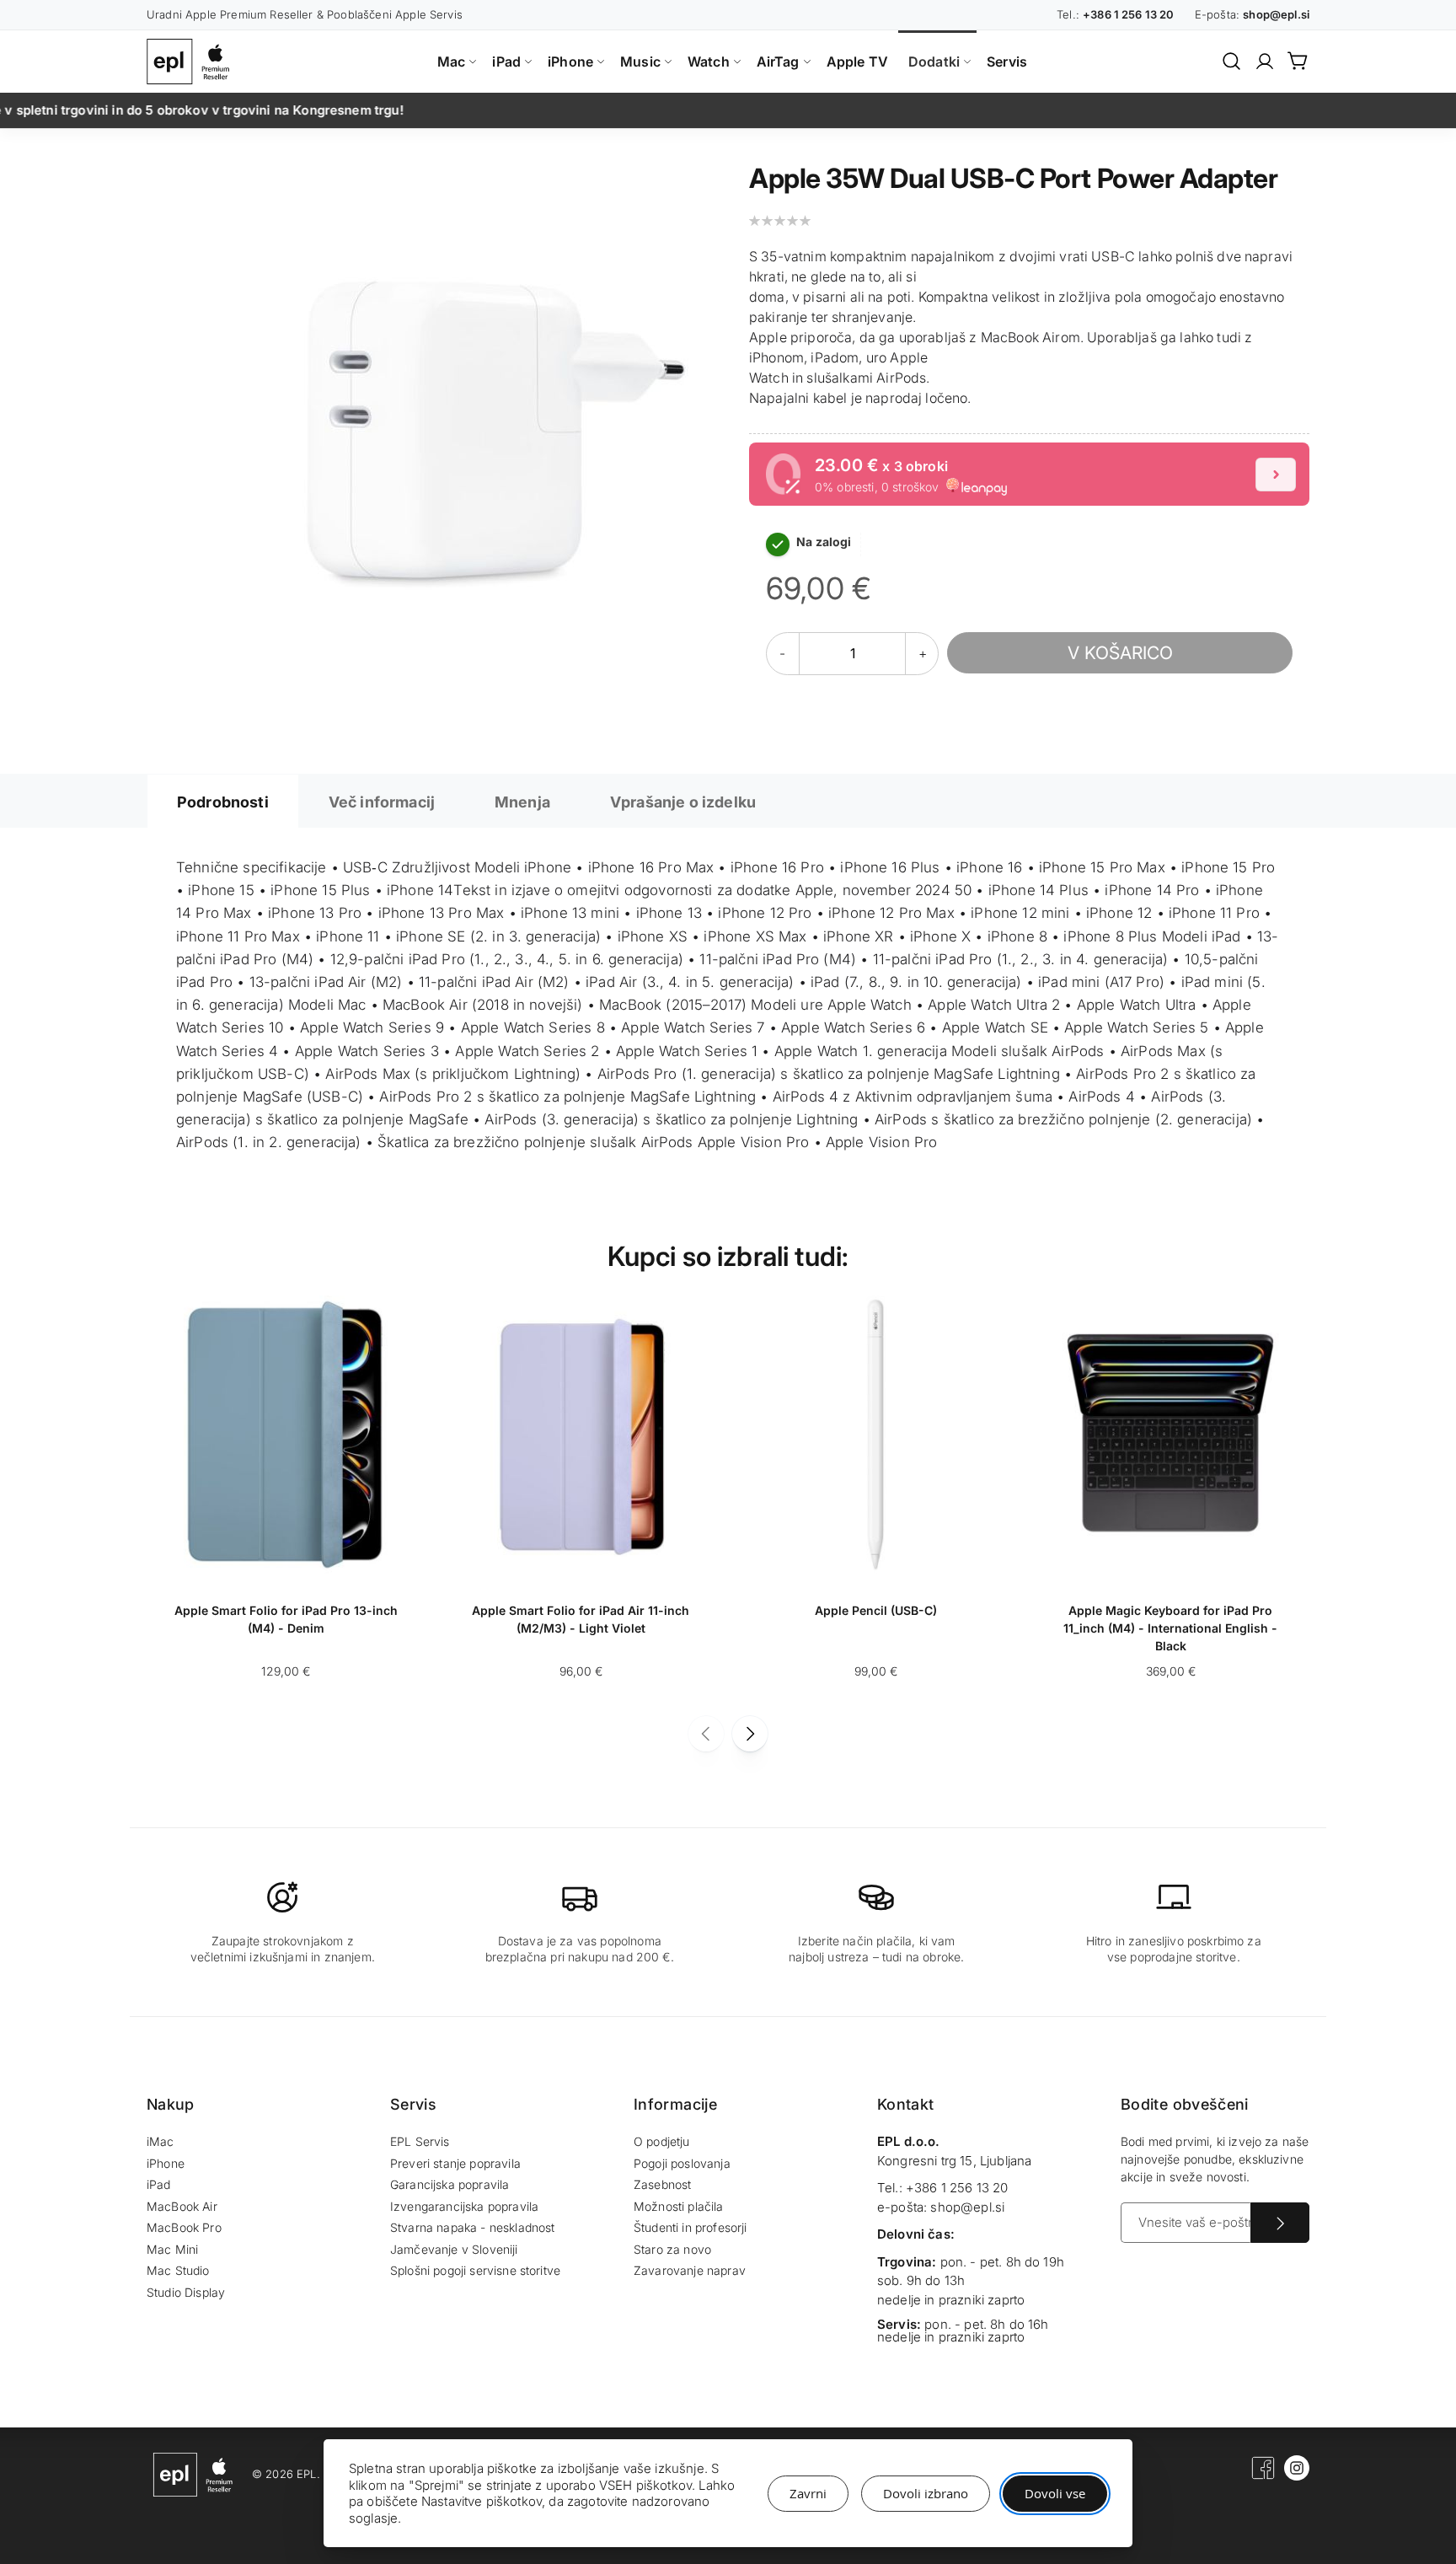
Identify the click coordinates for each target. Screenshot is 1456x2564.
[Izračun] (1276, 475)
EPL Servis (420, 2141)
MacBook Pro (184, 2227)
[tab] (223, 801)
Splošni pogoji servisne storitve (475, 2270)
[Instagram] (1297, 2476)
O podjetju (662, 2141)
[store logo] (192, 62)
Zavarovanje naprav (690, 2270)
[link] (1265, 62)
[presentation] (750, 1734)
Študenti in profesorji (691, 2227)
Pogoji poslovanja (682, 2163)
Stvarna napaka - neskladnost (472, 2227)
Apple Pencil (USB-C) (876, 1610)
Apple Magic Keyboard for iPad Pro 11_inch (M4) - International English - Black (1170, 1627)
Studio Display (186, 2292)
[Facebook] (1263, 2476)
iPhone (166, 2163)
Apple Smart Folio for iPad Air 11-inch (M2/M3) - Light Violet (581, 1619)
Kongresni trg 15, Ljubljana (954, 2161)
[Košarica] (1298, 61)
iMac (161, 2141)
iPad (159, 2184)
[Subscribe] (1280, 2223)
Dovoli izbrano (926, 2493)
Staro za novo (672, 2249)
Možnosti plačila (679, 2206)
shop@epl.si (967, 2207)
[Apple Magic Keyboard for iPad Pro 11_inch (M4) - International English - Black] (1170, 1569)
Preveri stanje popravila (455, 2163)
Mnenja (522, 802)
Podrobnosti (223, 802)
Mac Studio (178, 2270)
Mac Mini (172, 2249)
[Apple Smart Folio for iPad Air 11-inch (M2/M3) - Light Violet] (581, 1569)
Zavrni (808, 2493)
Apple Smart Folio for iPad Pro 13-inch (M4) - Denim (286, 1619)
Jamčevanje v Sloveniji (454, 2249)
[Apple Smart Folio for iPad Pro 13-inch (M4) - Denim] (286, 1569)
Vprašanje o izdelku (683, 802)
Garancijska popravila (450, 2184)
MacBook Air (182, 2206)
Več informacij (382, 802)
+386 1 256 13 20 (957, 2188)
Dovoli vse (1055, 2493)
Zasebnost (662, 2184)
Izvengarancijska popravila (464, 2206)
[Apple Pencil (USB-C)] (875, 1569)
